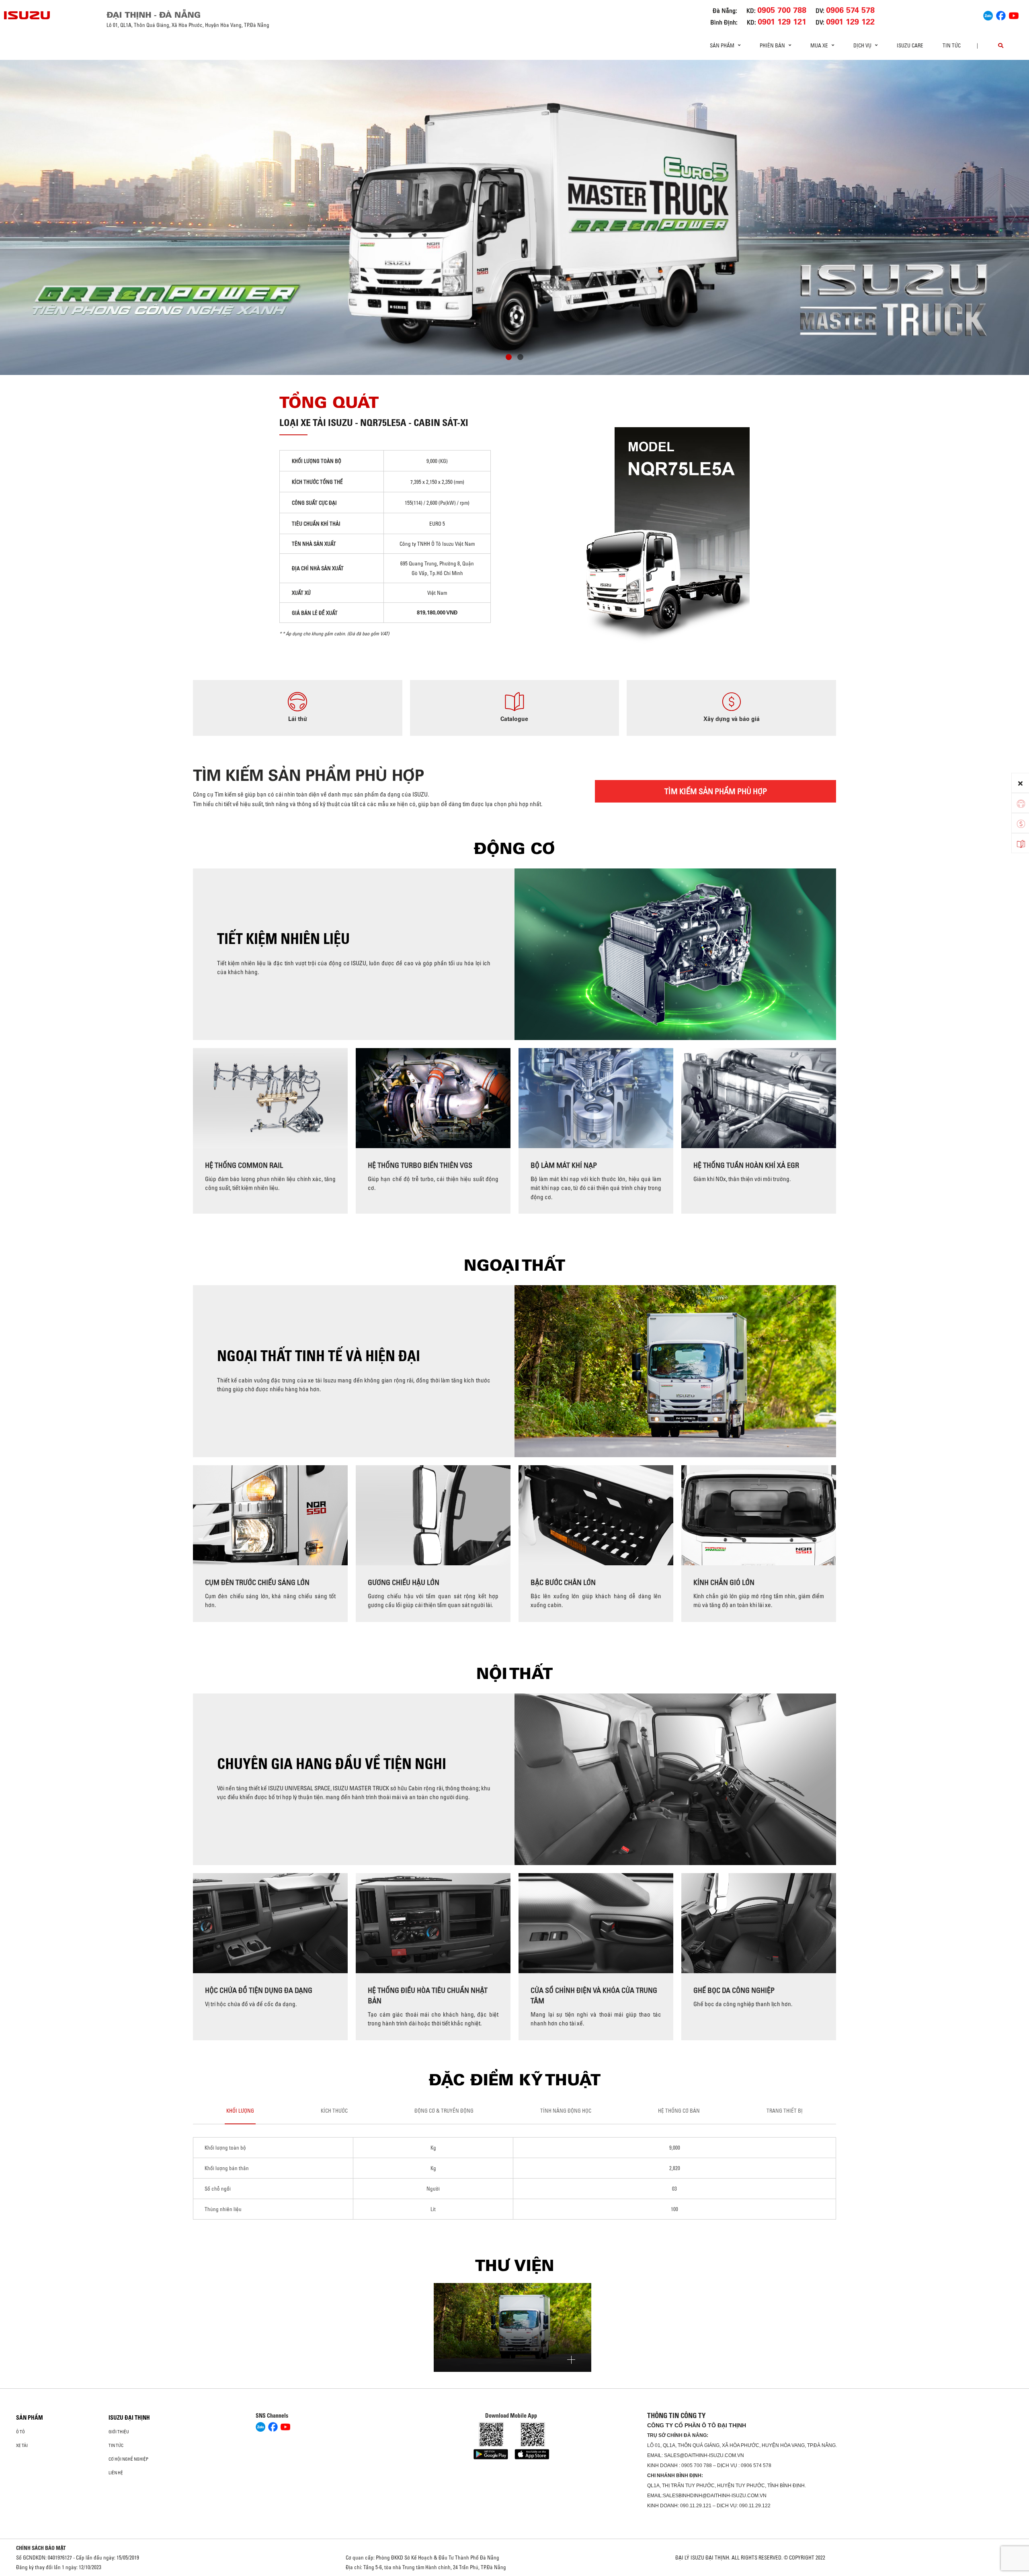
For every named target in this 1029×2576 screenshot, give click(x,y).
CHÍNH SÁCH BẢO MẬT (41, 2548)
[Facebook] (1001, 14)
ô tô (20, 2432)
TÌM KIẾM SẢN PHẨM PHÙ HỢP (716, 791)
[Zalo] (988, 14)
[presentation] (23, 215)
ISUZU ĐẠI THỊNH (129, 2418)
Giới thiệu (119, 2432)
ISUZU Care (910, 45)
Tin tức (952, 45)
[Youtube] (1014, 14)
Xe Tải (22, 2445)
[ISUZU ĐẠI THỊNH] (27, 15)
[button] (509, 358)
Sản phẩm (30, 2418)
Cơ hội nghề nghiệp (128, 2459)
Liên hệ (116, 2473)
